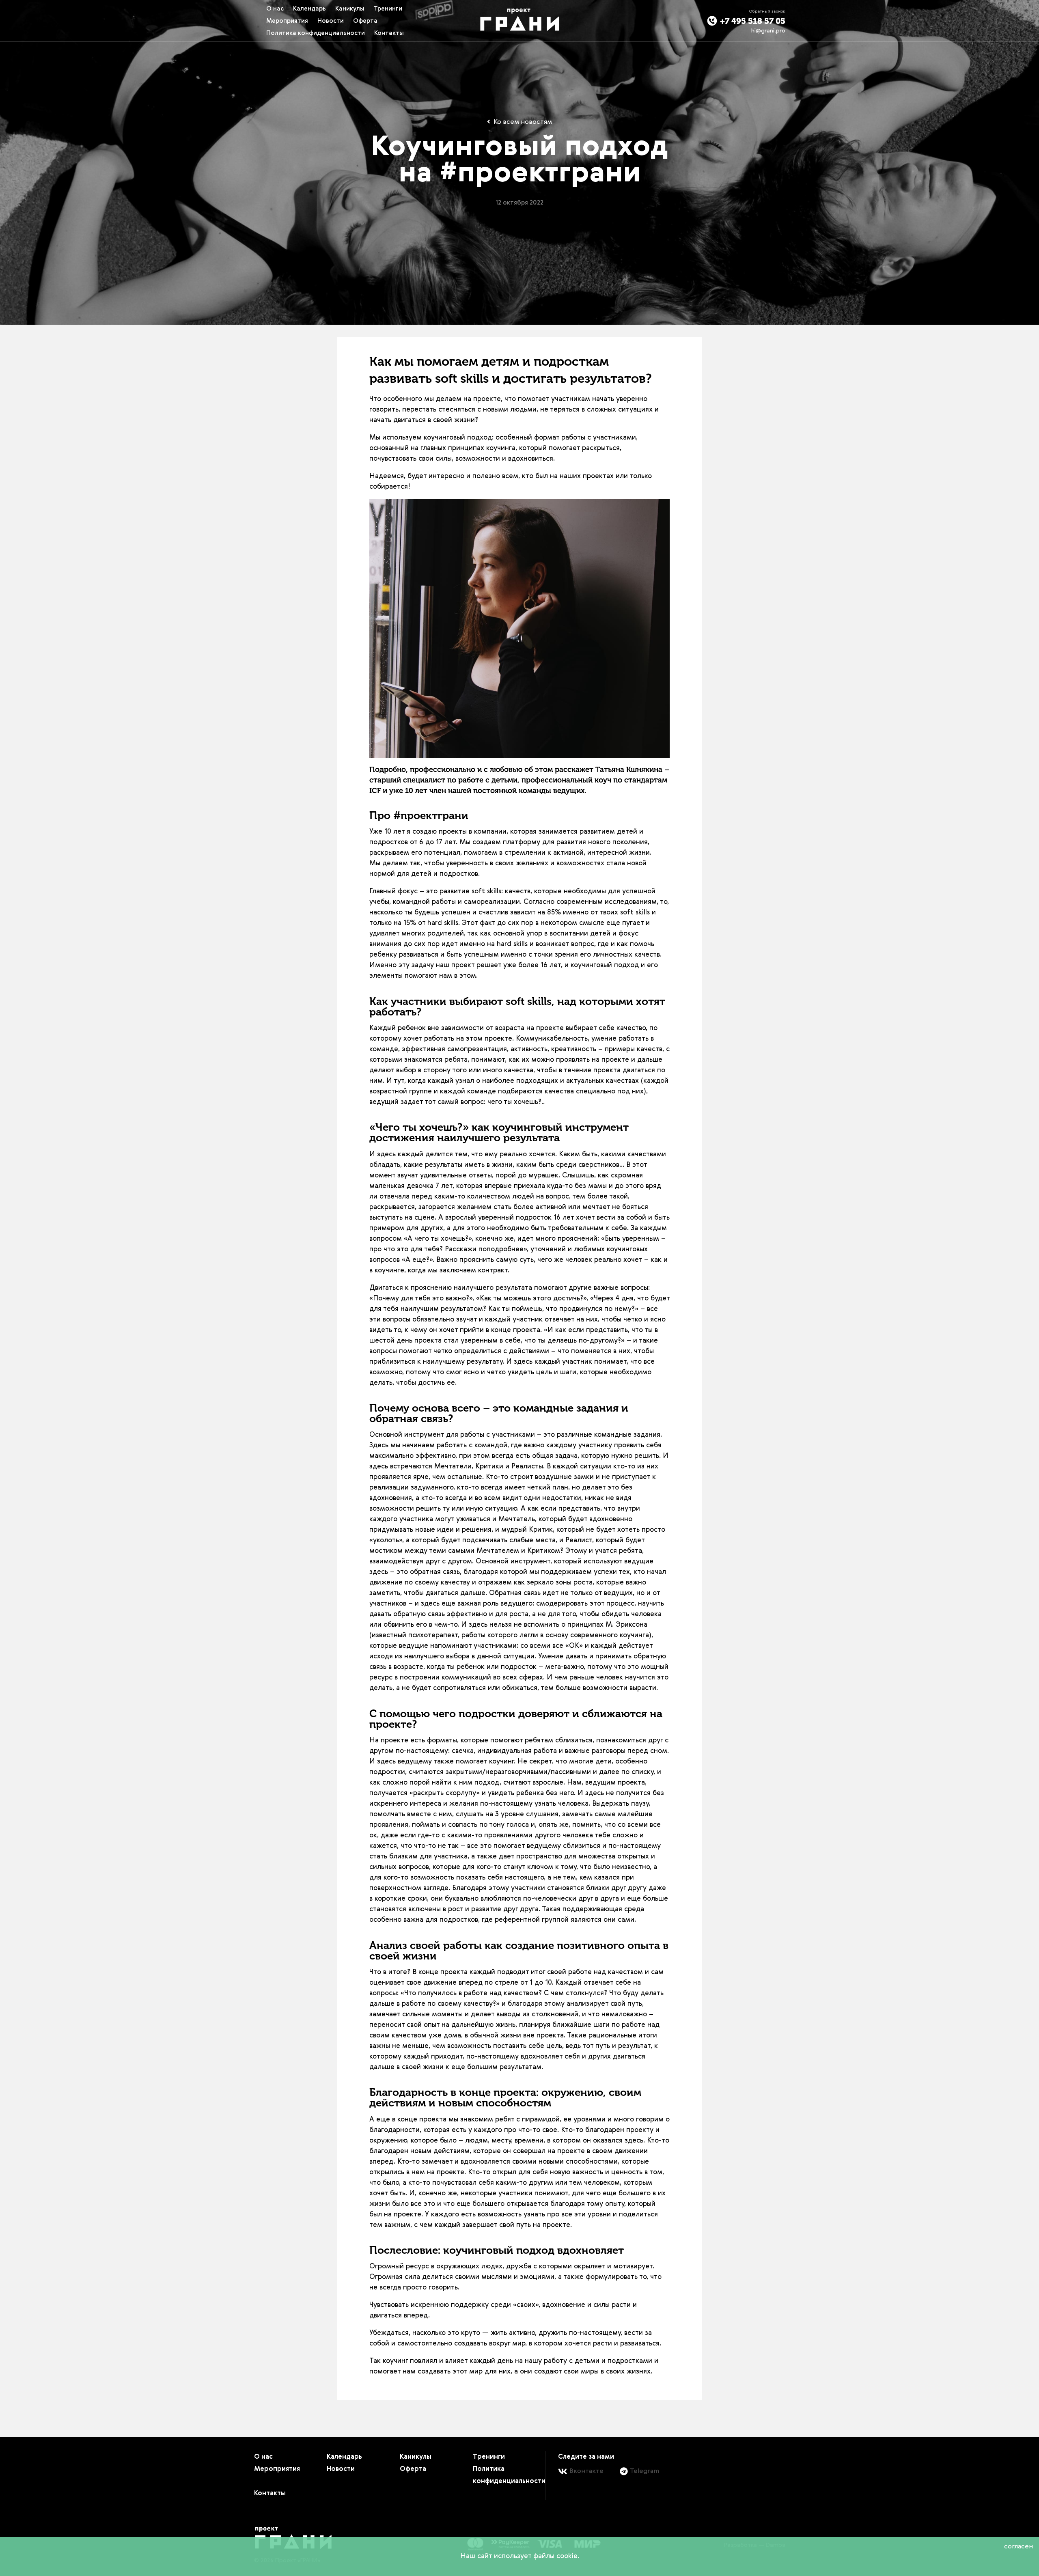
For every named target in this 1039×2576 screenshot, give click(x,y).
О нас (275, 9)
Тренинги (388, 9)
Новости (331, 21)
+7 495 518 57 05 (752, 21)
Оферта (365, 21)
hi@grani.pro (768, 31)
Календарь (309, 9)
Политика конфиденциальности (316, 33)
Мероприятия (287, 21)
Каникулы (350, 9)
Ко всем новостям (522, 122)
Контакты (389, 33)
